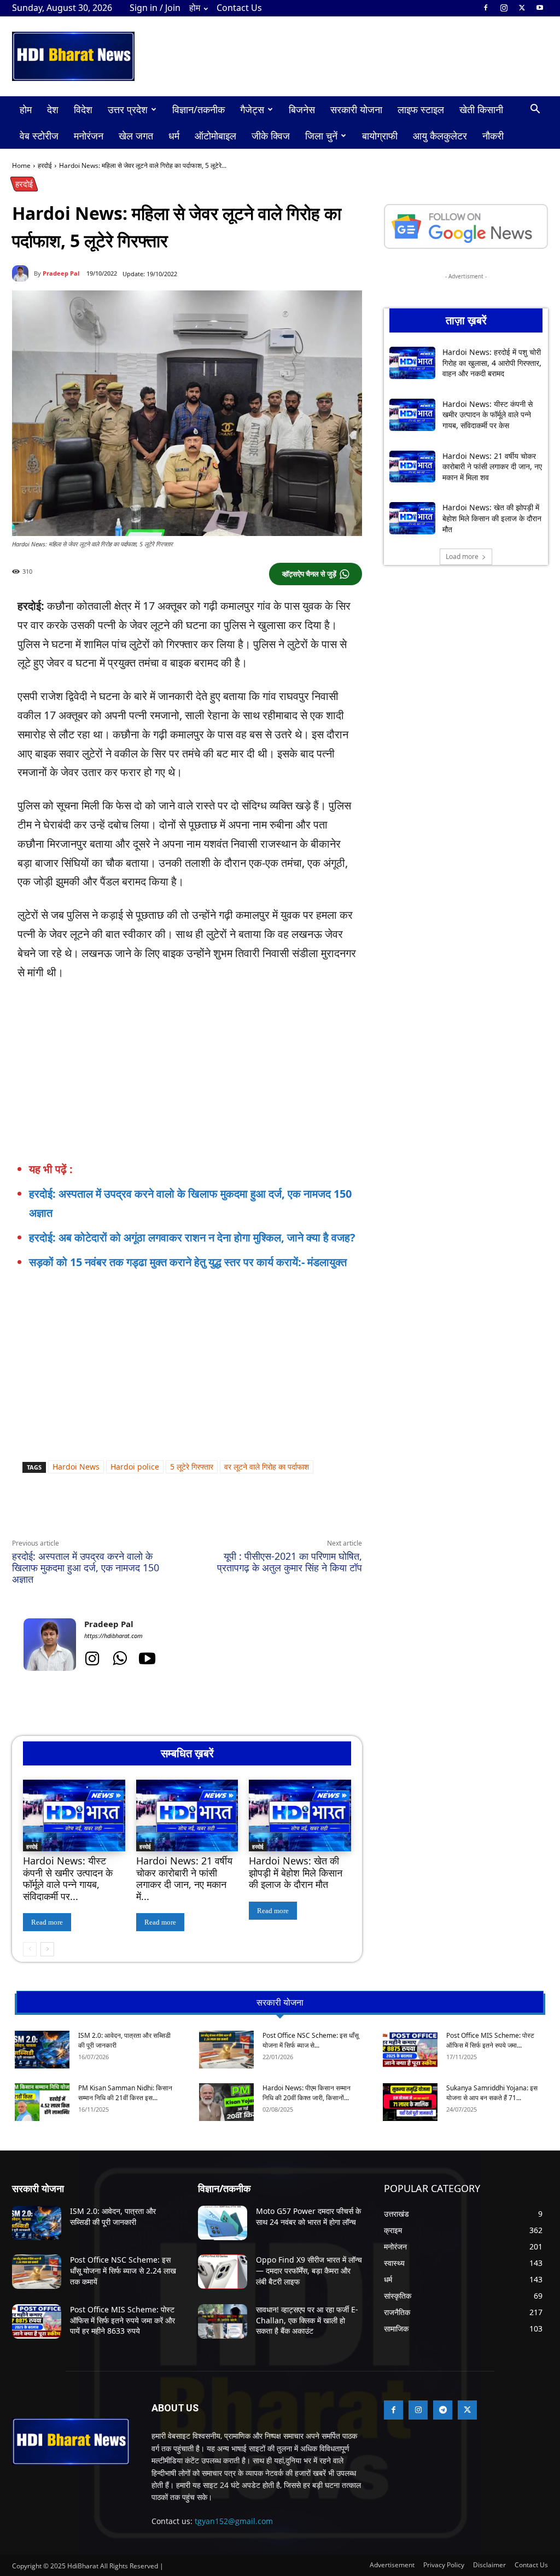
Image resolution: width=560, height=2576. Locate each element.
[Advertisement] (200, 1291)
